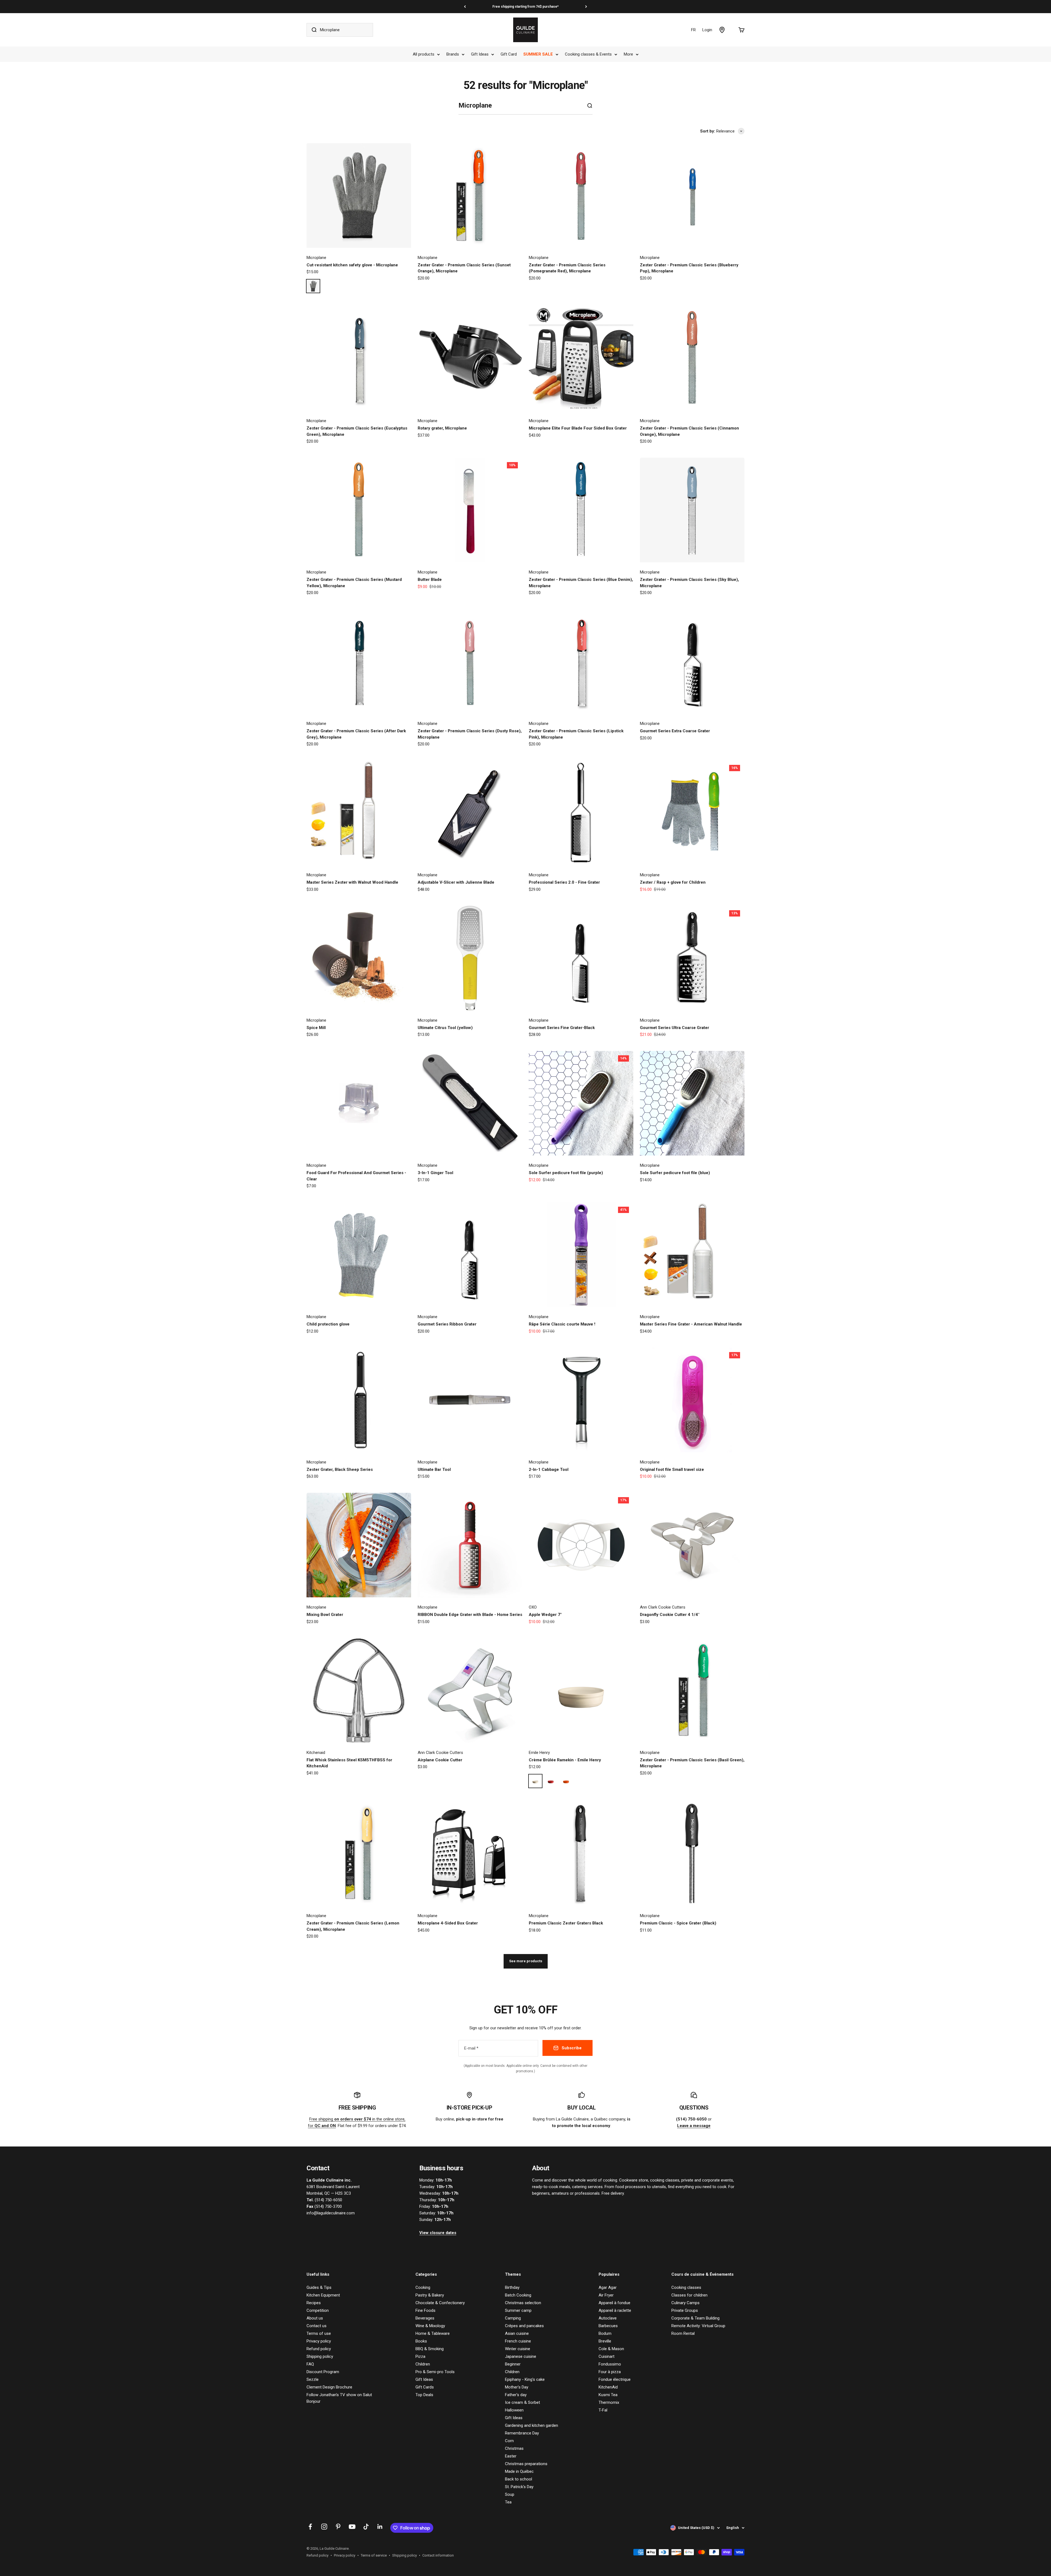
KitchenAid (608, 2387)
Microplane (316, 258)
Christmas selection (523, 2303)
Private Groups (685, 2310)
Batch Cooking (518, 2295)
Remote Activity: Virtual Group (698, 2326)
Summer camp (518, 2310)
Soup (510, 2494)
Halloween (514, 2410)
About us (315, 2318)
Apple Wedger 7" (545, 1615)
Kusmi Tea (608, 2395)
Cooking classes (686, 2287)
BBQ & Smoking (430, 2349)
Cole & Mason (611, 2349)
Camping (513, 2318)
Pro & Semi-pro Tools (435, 2372)
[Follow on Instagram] (324, 2527)
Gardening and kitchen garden (532, 2425)
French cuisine (518, 2341)
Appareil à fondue (614, 2303)
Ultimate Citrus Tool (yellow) (445, 1028)
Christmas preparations (526, 2464)
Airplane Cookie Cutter (440, 1760)
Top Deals (424, 2395)
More (628, 54)
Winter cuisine (518, 2349)
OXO (533, 1607)
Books (421, 2341)
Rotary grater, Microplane (442, 428)
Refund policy (319, 2349)
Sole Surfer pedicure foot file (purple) (566, 1173)
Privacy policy (319, 2341)
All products (424, 54)
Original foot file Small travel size (672, 1469)
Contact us (317, 2326)
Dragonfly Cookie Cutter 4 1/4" (670, 1615)
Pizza (420, 2356)
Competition (318, 2310)
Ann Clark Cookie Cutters (663, 1607)
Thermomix (609, 2402)
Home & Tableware (433, 2333)
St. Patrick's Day (519, 2487)
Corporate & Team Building (695, 2318)
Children (423, 2364)
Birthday (512, 2287)
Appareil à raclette (615, 2310)
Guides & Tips (319, 2287)
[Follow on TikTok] (366, 2527)
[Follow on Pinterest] (338, 2527)
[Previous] (465, 7)
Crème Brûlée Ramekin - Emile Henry (565, 1760)
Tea (508, 2502)
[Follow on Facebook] (310, 2527)
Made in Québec (519, 2471)
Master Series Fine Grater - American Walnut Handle (691, 1324)
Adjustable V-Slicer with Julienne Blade (456, 882)
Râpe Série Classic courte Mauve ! (562, 1324)
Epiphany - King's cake (525, 2379)
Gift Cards (425, 2387)
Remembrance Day (522, 2433)
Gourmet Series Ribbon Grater (447, 1324)
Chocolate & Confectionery (440, 2303)
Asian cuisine (517, 2333)
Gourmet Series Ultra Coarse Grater (675, 1028)
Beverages (425, 2318)
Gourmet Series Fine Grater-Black (562, 1028)
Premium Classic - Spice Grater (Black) (678, 1923)
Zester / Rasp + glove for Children (673, 882)
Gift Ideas (480, 54)
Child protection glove (328, 1324)
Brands (453, 54)
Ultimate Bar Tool (434, 1469)
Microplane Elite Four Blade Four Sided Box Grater (578, 428)
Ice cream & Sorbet (522, 2402)
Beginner (513, 2364)
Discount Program (323, 2372)
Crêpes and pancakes (524, 2326)
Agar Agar (608, 2287)
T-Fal (603, 2410)
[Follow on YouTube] (352, 2527)
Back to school (519, 2479)
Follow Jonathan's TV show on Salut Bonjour (339, 2398)
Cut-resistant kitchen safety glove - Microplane (352, 265)
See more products (526, 1961)
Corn (509, 2441)
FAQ (310, 2364)
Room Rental (683, 2333)
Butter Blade (430, 580)
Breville (605, 2341)
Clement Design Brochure (329, 2387)
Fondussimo (610, 2364)
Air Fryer (606, 2295)
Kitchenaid (316, 1753)
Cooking (423, 2287)
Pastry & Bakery (430, 2295)
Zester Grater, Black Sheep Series (340, 1469)
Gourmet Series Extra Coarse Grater (675, 731)
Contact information (438, 2555)
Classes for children (689, 2295)
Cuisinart (607, 2356)
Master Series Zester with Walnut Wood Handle (352, 882)
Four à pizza (610, 2372)
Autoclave (608, 2318)
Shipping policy (320, 2356)
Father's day (516, 2395)
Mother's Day (517, 2387)
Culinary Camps (685, 2303)
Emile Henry (539, 1753)
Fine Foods (425, 2310)
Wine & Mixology (430, 2326)
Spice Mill (316, 1028)
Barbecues (608, 2326)
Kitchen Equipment (323, 2295)
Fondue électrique (615, 2379)
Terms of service (374, 2555)
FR (693, 30)
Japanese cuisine (521, 2356)
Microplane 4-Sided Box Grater (448, 1923)
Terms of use (319, 2333)
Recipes (314, 2303)
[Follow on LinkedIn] (380, 2527)
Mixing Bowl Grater (325, 1615)
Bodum (605, 2333)
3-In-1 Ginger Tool (435, 1173)
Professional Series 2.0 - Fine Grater (564, 882)
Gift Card (509, 54)
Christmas (514, 2448)
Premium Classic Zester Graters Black (566, 1923)
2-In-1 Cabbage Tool (549, 1469)
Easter (511, 2456)
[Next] (586, 7)
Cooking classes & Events (588, 54)
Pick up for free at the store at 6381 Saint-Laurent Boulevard (525, 7)
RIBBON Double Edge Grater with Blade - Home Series (470, 1615)
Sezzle (313, 2379)
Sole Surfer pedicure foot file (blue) (675, 1173)
